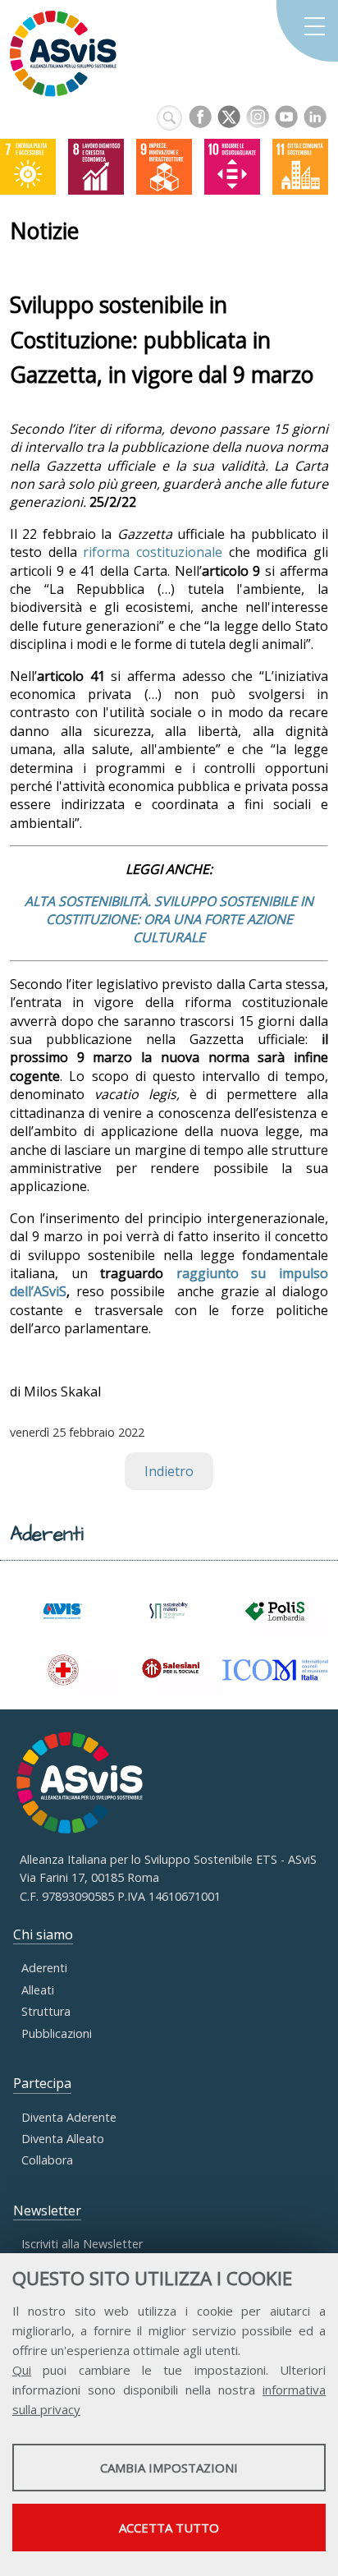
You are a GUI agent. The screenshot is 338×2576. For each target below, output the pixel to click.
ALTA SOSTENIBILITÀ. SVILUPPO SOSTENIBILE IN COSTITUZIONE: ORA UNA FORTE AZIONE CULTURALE (169, 920)
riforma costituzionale (153, 552)
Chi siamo (43, 1934)
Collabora (47, 2160)
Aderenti (44, 1968)
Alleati (38, 1990)
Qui (22, 2370)
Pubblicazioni (57, 2033)
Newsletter (47, 2210)
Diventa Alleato (63, 2139)
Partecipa (42, 2083)
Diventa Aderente (69, 2117)
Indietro (169, 1471)
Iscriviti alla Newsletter (82, 2244)
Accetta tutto (169, 2528)
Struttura (46, 2011)
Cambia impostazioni (169, 2468)
